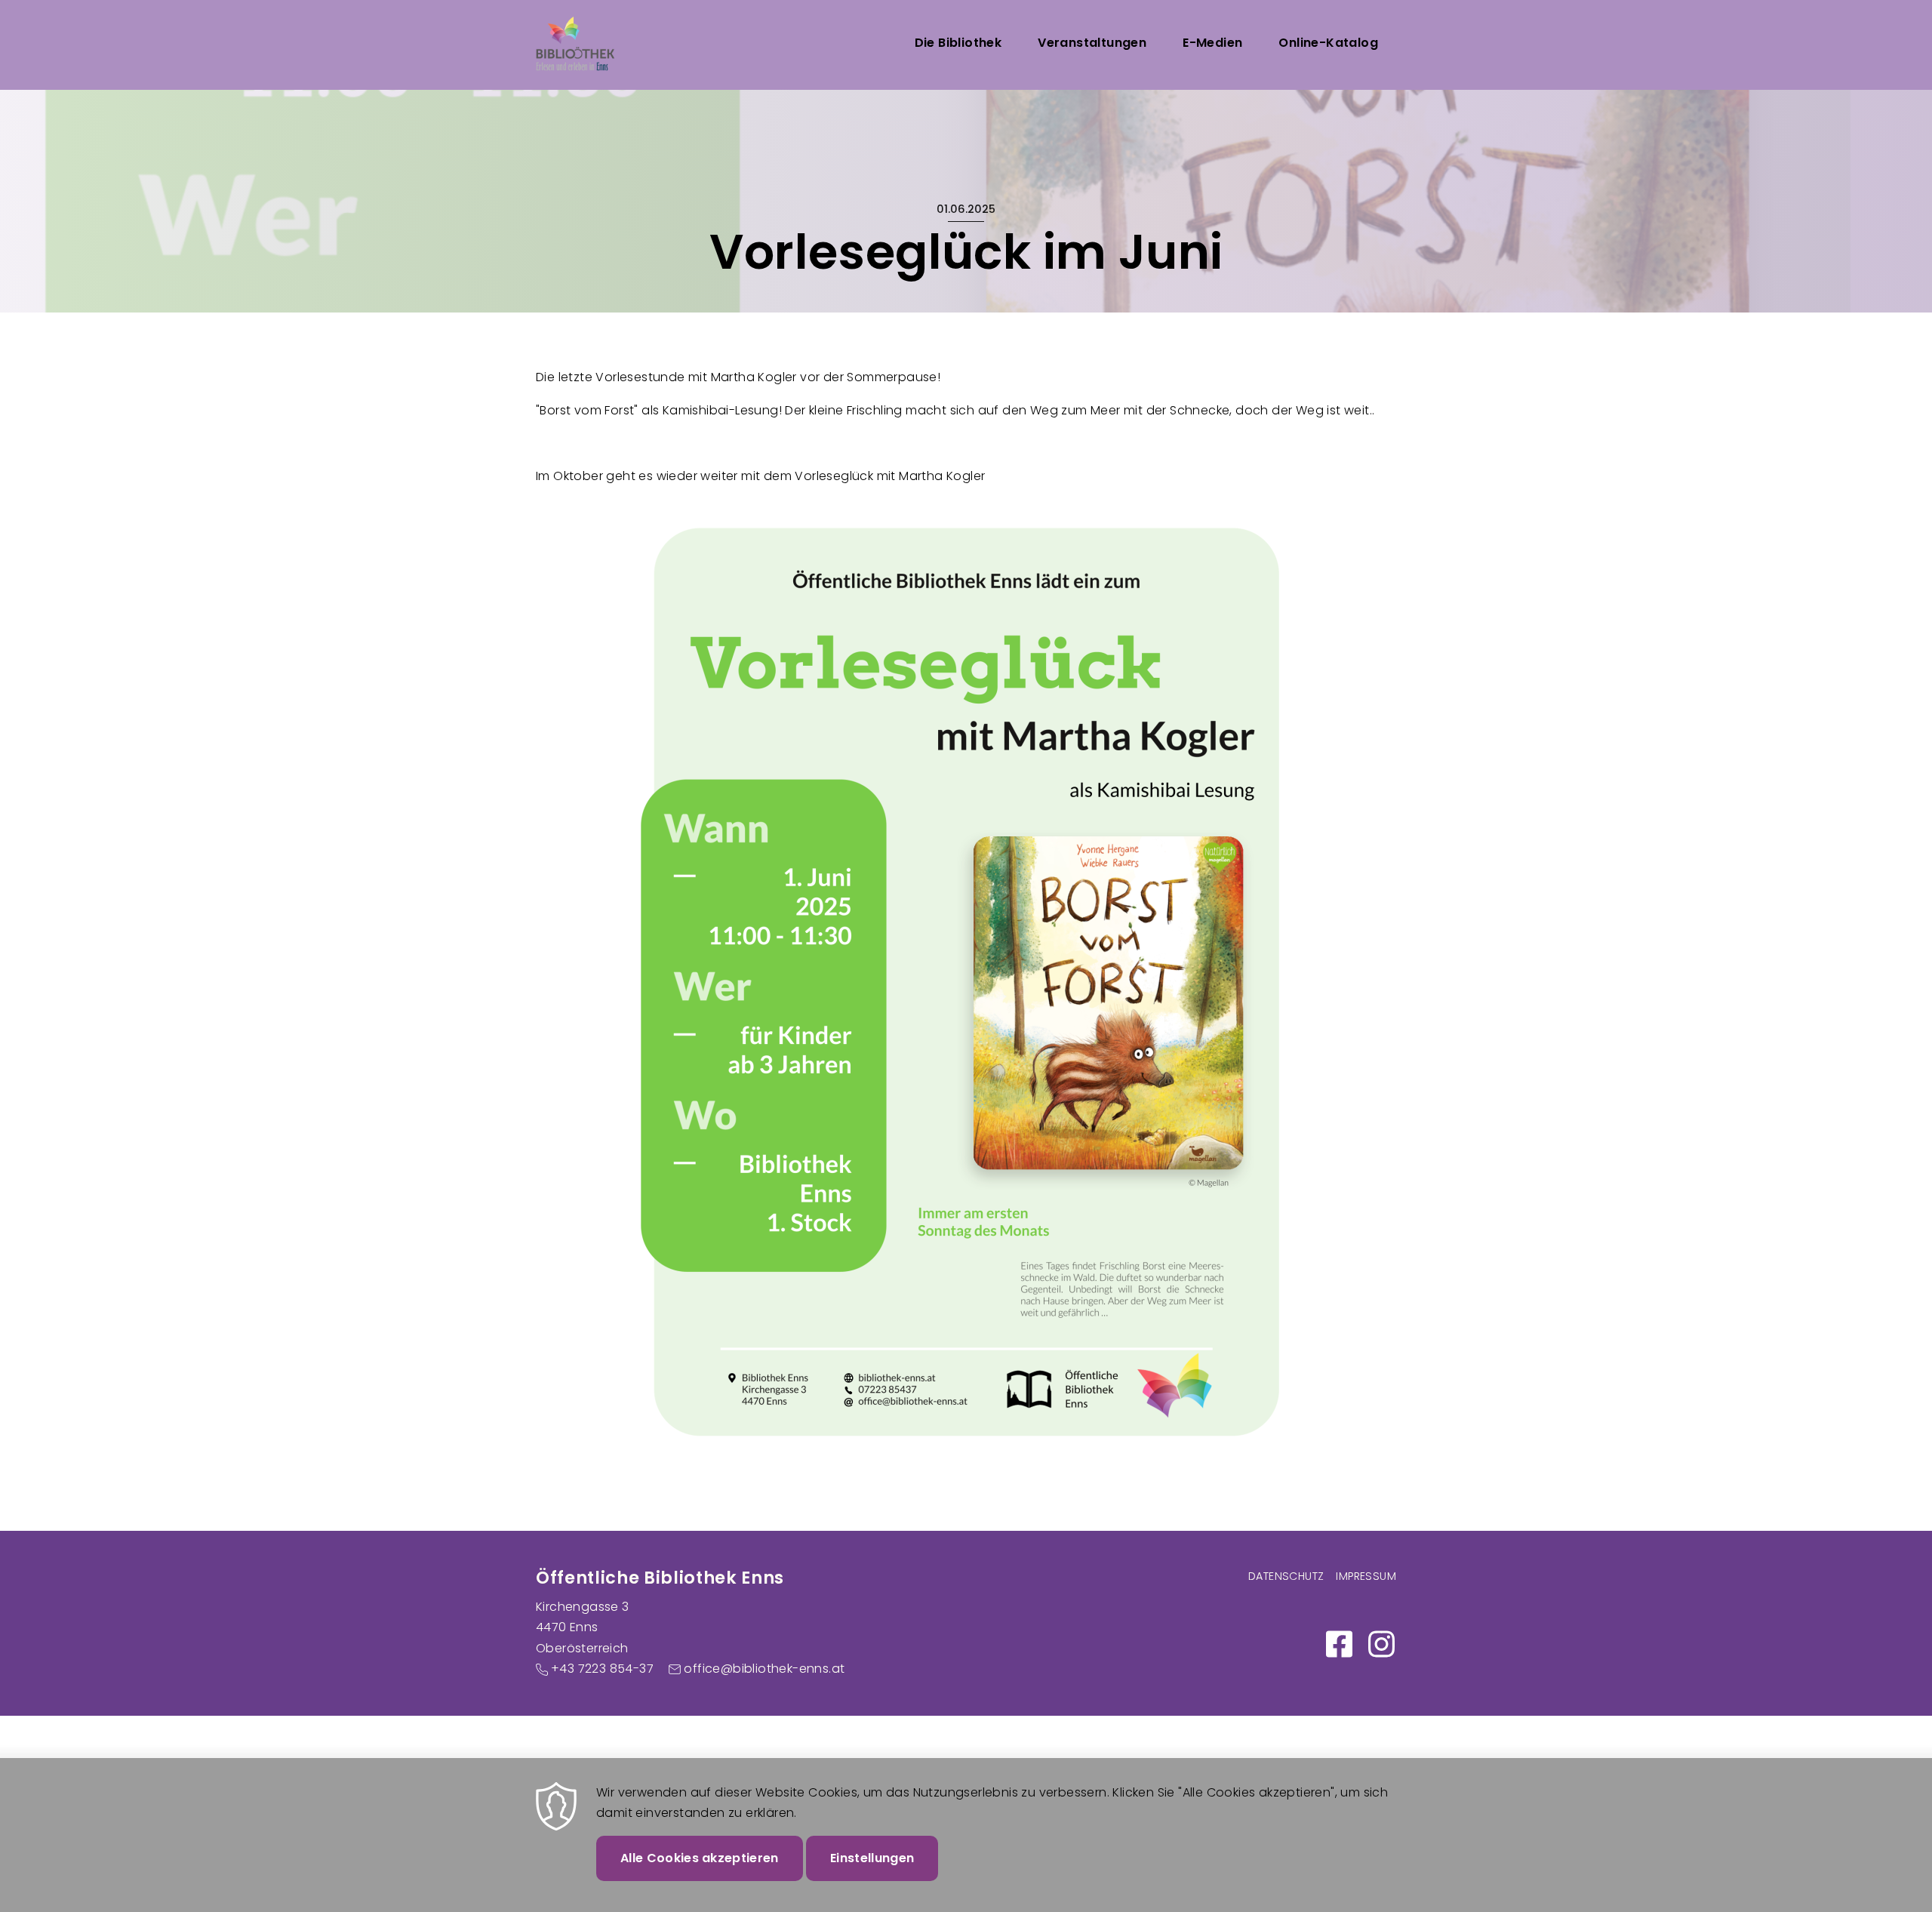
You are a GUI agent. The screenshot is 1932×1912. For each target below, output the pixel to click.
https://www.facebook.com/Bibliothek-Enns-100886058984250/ (1339, 1644)
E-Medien (1212, 43)
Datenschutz (1286, 1576)
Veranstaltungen (1092, 43)
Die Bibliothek (958, 43)
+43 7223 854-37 (602, 1669)
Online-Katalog (1328, 43)
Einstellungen (872, 1858)
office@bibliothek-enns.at (764, 1669)
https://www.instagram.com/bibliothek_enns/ (1381, 1644)
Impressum (1366, 1576)
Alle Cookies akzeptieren (700, 1858)
